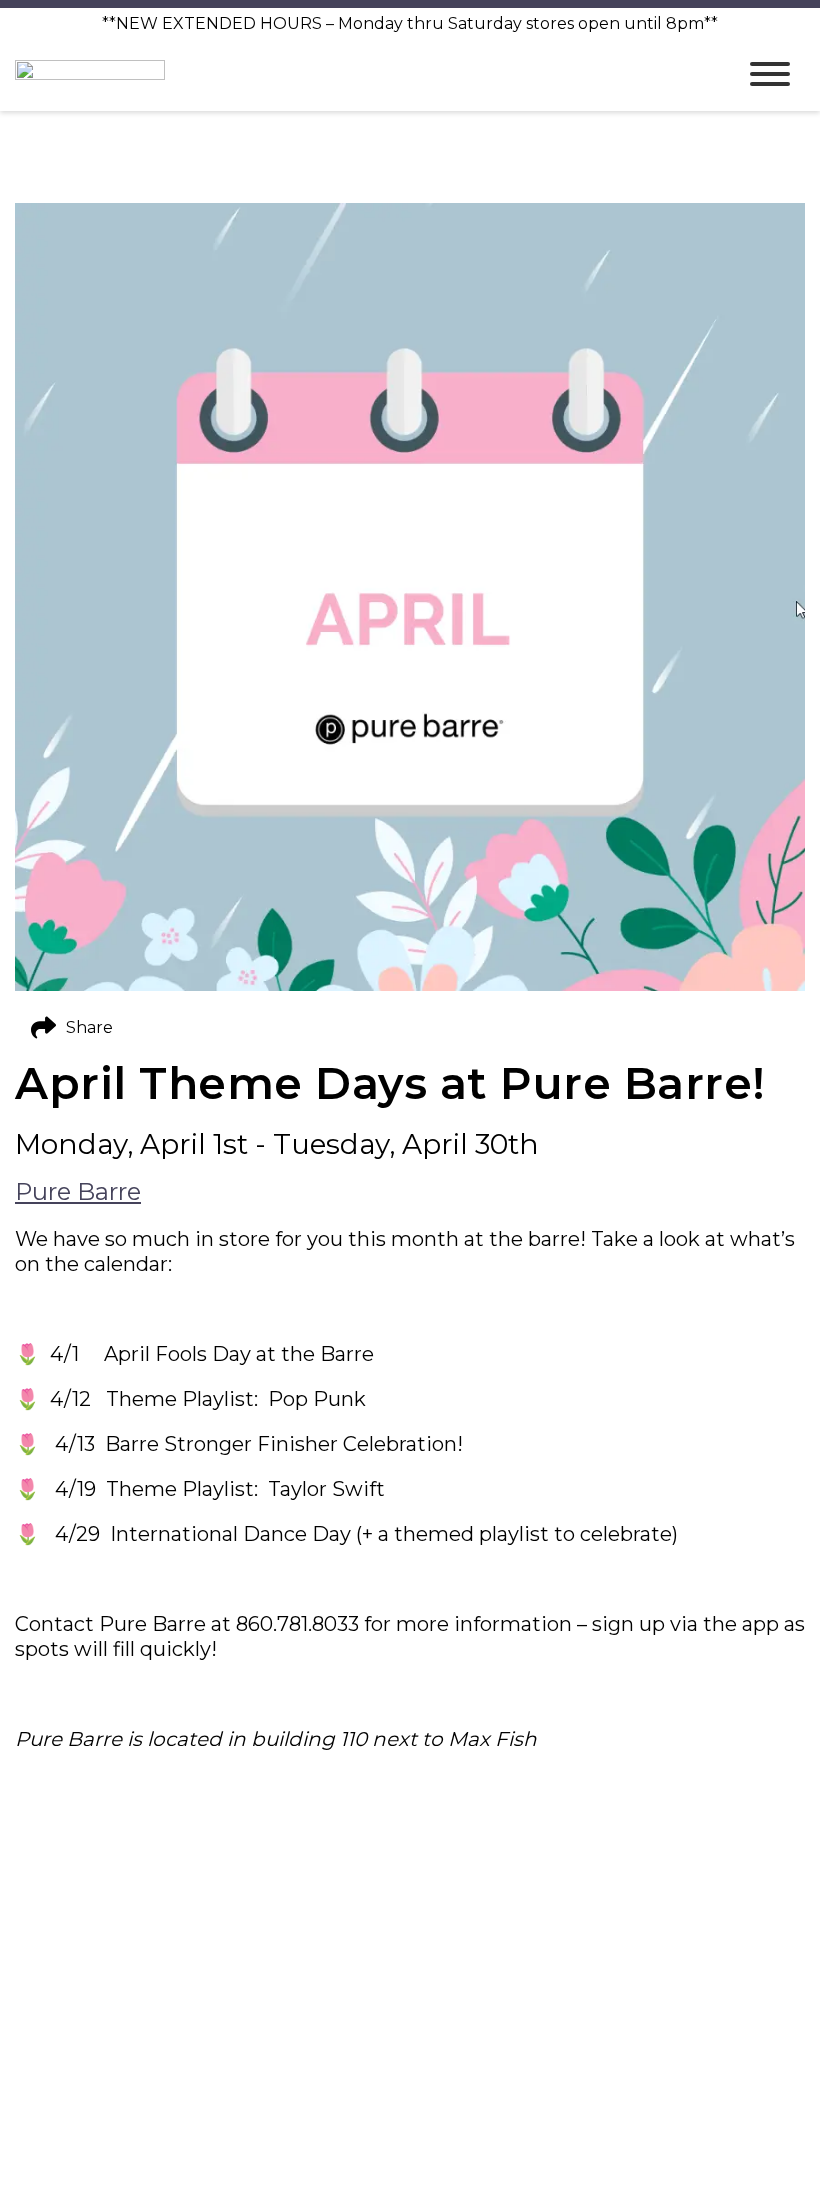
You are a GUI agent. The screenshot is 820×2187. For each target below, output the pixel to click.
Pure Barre (78, 1191)
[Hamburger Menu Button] (770, 74)
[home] (360, 73)
